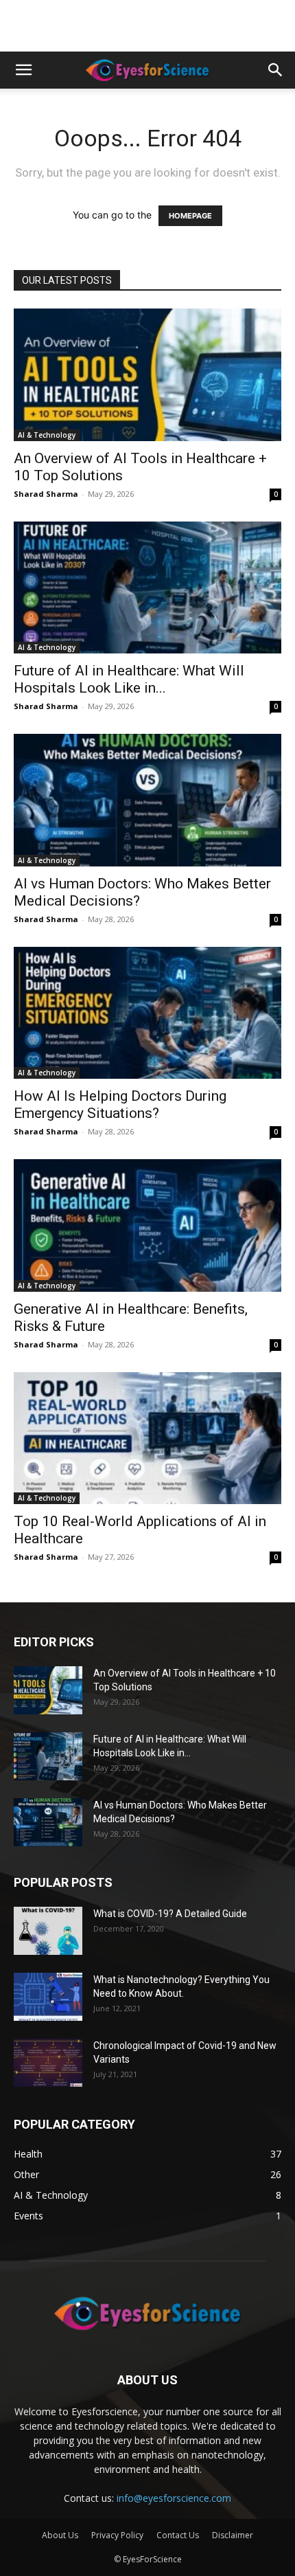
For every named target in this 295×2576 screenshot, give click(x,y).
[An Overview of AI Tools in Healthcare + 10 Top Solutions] (147, 375)
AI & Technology (47, 435)
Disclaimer (233, 2535)
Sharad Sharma (46, 494)
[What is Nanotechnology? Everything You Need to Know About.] (48, 1997)
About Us (60, 2535)
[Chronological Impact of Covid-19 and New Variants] (48, 2063)
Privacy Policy (117, 2535)
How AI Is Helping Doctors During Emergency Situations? (120, 1105)
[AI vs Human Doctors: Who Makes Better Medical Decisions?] (147, 800)
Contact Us (178, 2535)
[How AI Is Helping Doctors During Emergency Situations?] (147, 1013)
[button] (23, 70)
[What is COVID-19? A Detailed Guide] (48, 1931)
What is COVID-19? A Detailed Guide (170, 1914)
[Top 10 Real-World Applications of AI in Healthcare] (147, 1438)
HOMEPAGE (190, 216)
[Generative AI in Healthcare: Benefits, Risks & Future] (147, 1225)
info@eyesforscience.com (174, 2498)
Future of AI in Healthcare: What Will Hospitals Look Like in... (129, 679)
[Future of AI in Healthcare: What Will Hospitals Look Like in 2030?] (147, 588)
